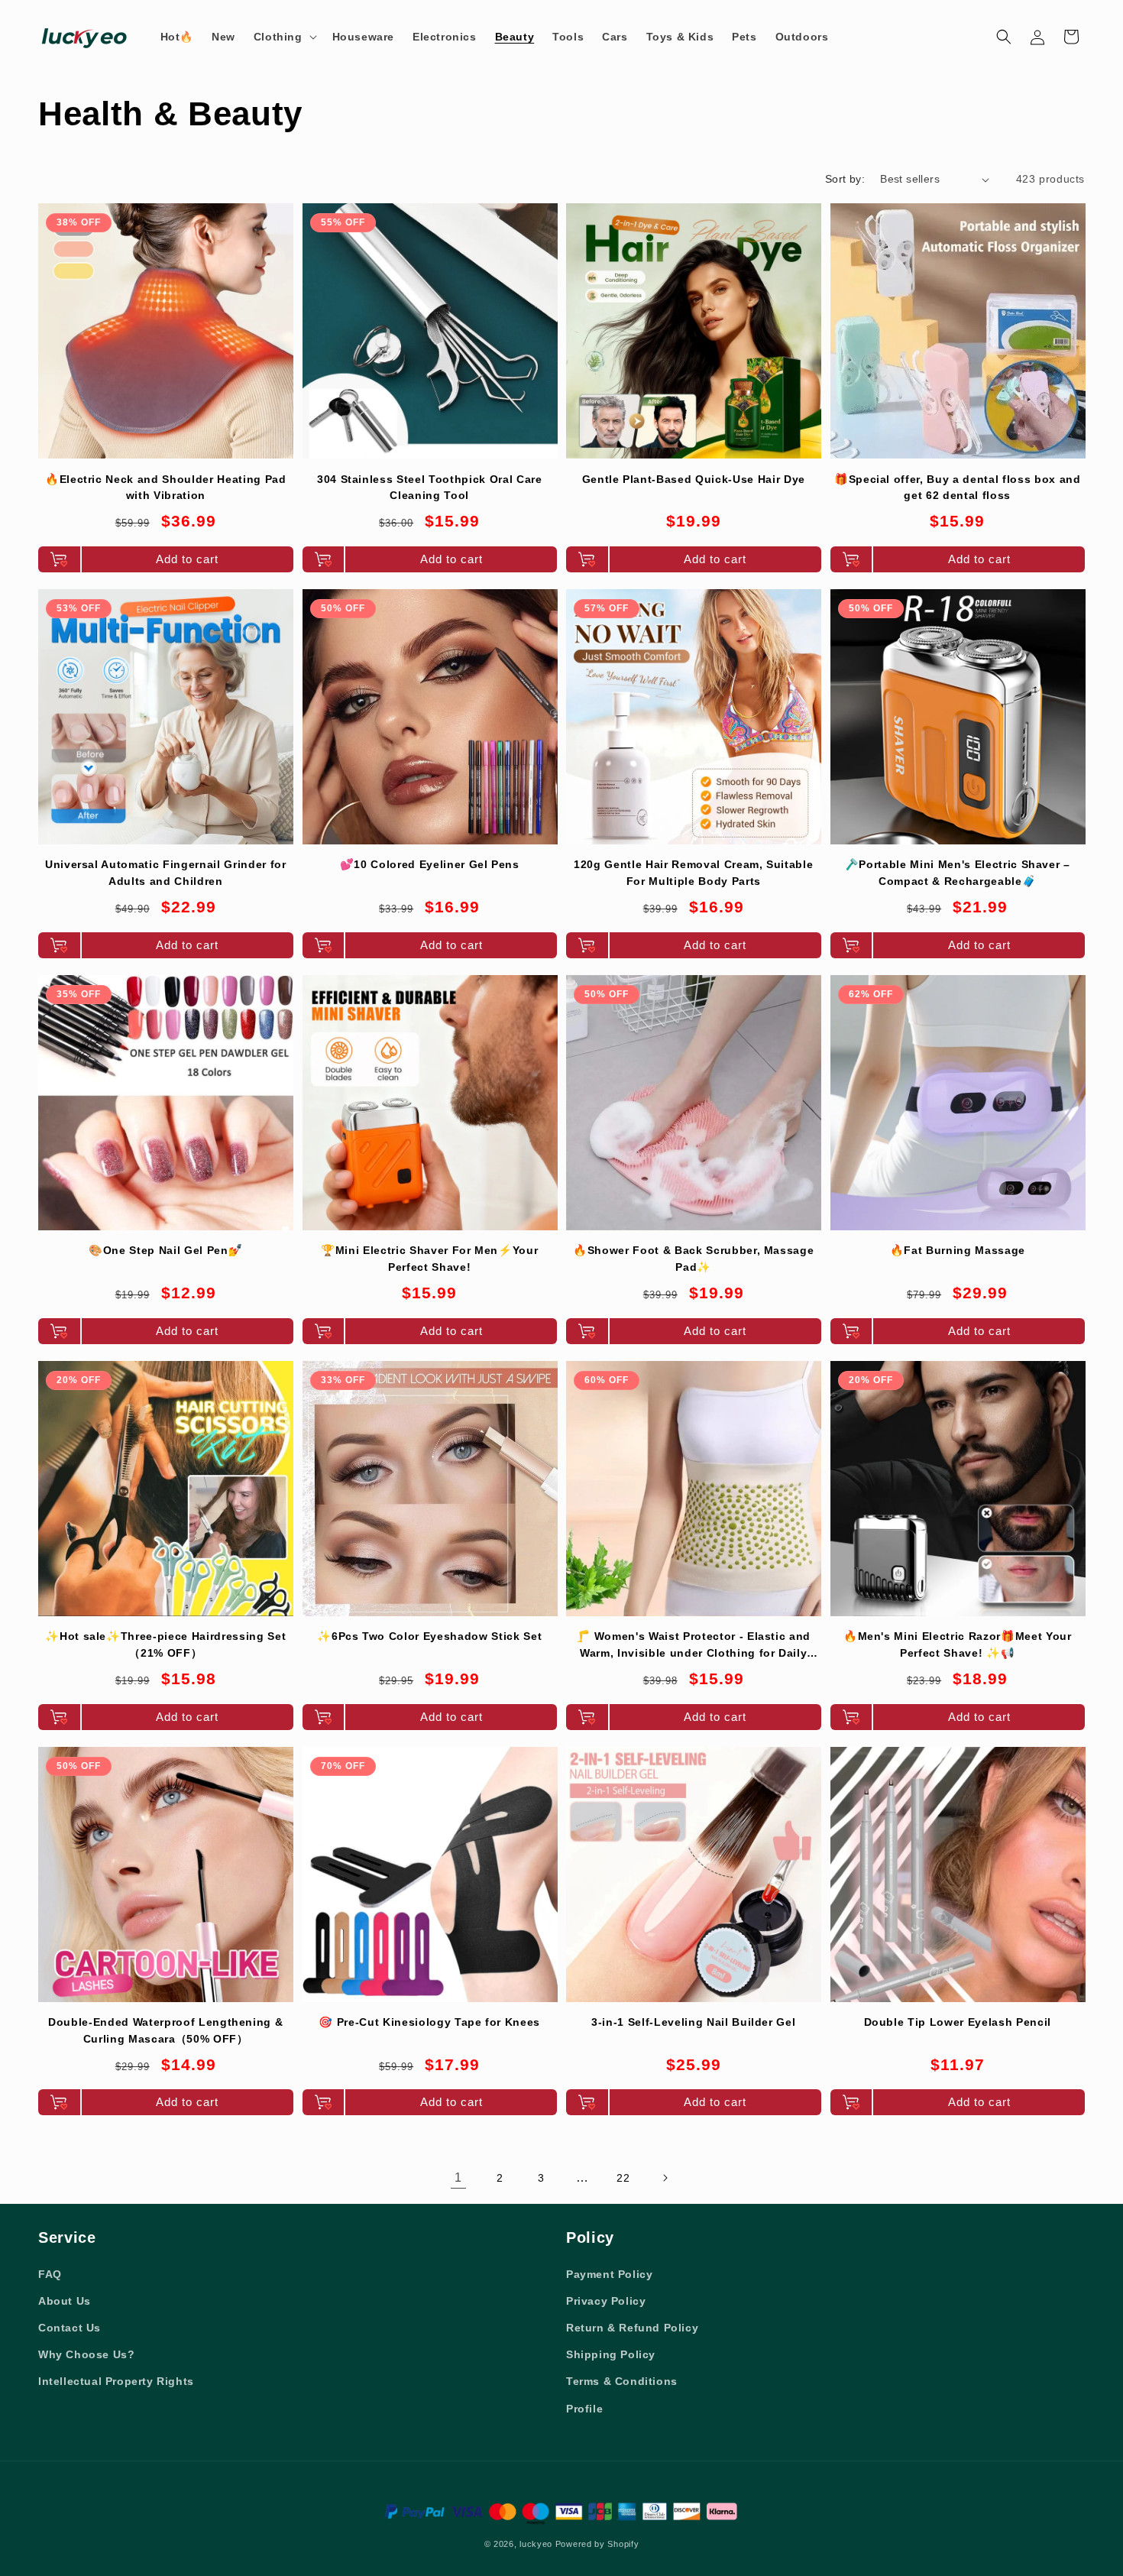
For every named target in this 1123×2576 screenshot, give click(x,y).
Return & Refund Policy (632, 2328)
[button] (284, 37)
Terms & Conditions (622, 2381)
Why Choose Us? (86, 2354)
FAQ (50, 2274)
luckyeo (536, 2544)
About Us (65, 2301)
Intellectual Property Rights (116, 2381)
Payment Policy (609, 2274)
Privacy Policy (606, 2301)
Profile (584, 2409)
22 (623, 2178)
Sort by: (845, 179)
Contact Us (70, 2328)
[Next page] (665, 2178)
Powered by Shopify (597, 2544)
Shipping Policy (611, 2354)
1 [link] (458, 2177)
